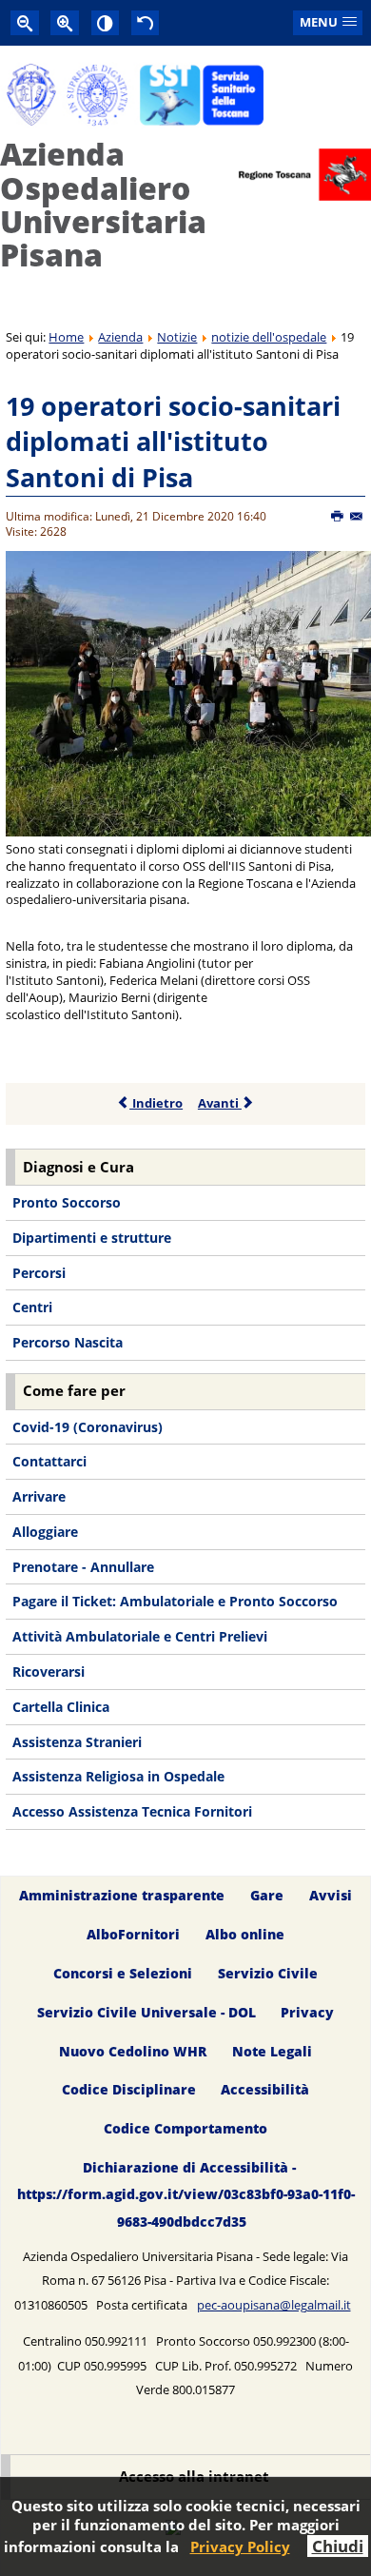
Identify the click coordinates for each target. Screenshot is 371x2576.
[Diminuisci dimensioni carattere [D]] (25, 22)
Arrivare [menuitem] (39, 1496)
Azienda (120, 337)
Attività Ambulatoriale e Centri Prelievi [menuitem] (140, 1636)
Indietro (156, 1103)
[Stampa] (338, 517)
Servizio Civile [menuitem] (268, 1973)
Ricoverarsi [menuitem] (49, 1671)
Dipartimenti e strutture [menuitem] (92, 1238)
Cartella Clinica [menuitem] (61, 1707)
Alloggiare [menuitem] (45, 1532)
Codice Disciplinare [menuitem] (129, 2090)
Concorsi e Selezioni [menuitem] (123, 1973)
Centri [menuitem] (32, 1307)
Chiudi (338, 2546)
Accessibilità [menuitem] (265, 2090)
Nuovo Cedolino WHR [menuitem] (133, 2051)
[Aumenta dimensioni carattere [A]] (65, 22)
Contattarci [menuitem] (49, 1461)
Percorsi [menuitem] (39, 1273)
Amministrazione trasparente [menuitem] (122, 1895)
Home (66, 337)
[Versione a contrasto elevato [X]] (106, 22)
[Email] (357, 517)
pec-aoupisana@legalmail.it (274, 2305)
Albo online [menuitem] (245, 1934)
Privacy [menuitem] (307, 2012)
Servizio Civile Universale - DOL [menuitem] (146, 2012)
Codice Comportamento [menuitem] (185, 2129)
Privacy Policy (240, 2547)
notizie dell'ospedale (269, 337)
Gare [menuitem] (267, 1895)
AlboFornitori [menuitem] (133, 1934)
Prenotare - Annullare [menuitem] (83, 1567)
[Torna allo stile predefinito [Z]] (146, 22)
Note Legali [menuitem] (272, 2051)
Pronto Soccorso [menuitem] (67, 1202)
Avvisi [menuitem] (331, 1895)
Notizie (177, 337)
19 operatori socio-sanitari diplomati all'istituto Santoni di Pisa (173, 442)
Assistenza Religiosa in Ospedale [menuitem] (118, 1776)
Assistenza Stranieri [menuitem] (77, 1742)
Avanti (220, 1103)
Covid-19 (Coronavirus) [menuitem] (88, 1427)
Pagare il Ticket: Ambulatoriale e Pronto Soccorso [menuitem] (175, 1601)
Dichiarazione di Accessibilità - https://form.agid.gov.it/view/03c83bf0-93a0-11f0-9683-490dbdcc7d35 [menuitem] (186, 2195)
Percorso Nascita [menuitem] (68, 1342)
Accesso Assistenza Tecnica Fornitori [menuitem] (132, 1811)
